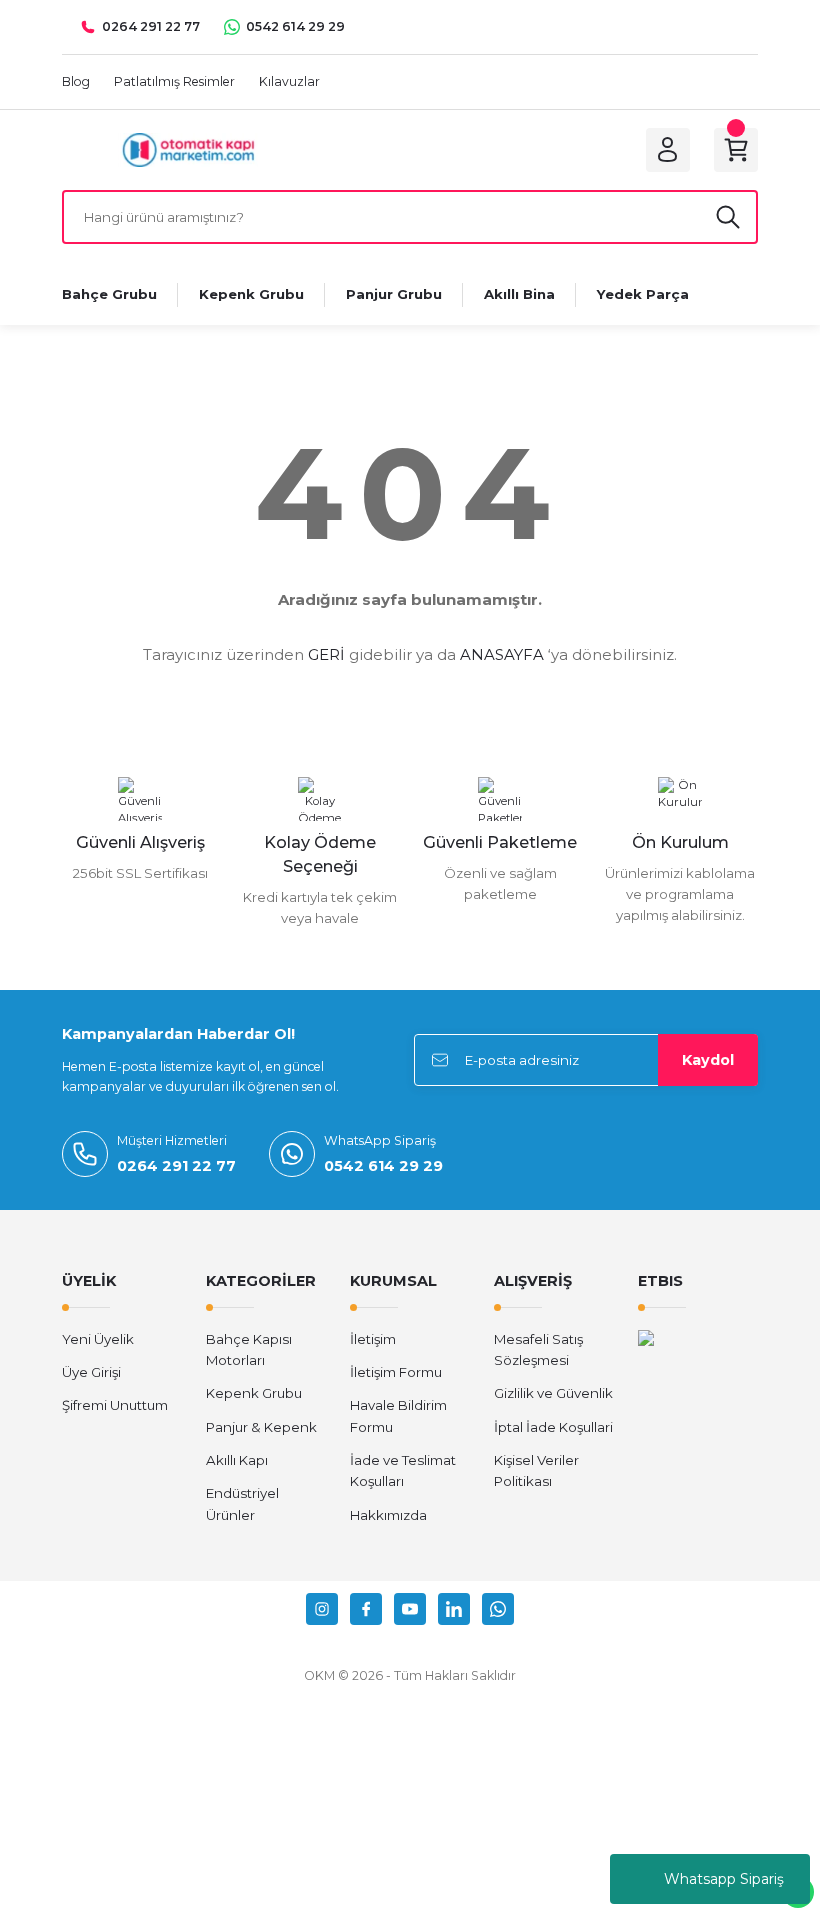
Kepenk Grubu (254, 1393)
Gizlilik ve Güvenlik (553, 1393)
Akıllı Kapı (237, 1460)
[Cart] (736, 150)
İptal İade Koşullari (553, 1427)
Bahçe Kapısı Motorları (249, 1349)
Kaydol (708, 1060)
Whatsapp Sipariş (724, 1879)
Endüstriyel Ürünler (242, 1503)
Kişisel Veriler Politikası (536, 1470)
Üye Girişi (91, 1372)
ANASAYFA (502, 654)
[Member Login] (668, 150)
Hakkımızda (388, 1515)
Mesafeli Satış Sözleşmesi (538, 1349)
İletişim (373, 1339)
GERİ (326, 654)
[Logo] (188, 149)
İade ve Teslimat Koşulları (403, 1470)
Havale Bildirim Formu (398, 1415)
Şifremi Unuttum (115, 1405)
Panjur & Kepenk (261, 1427)
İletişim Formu (396, 1372)
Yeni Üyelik (98, 1339)
